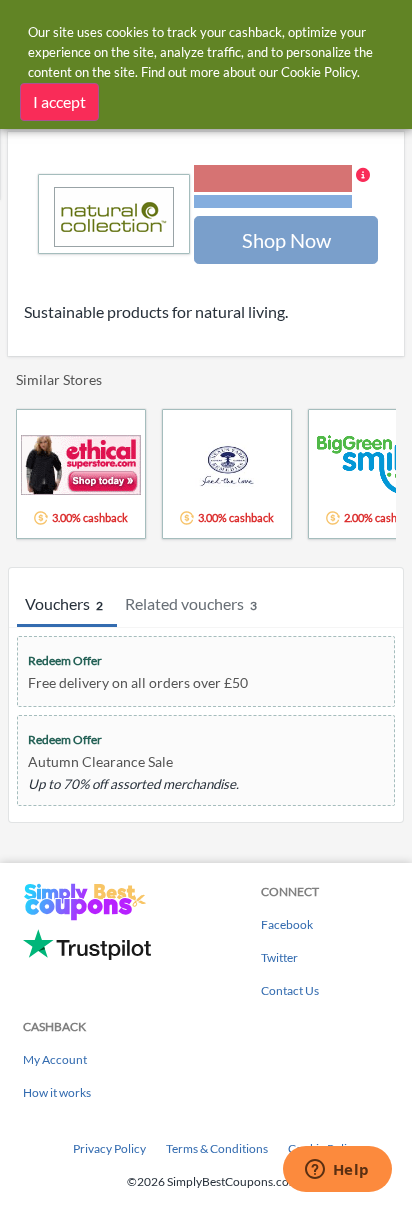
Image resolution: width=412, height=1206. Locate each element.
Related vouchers (191, 603)
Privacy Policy (109, 1148)
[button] (282, 188)
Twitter (279, 957)
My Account (55, 1059)
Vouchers (64, 603)
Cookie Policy (319, 72)
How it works (57, 1092)
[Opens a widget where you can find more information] (337, 1171)
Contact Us (290, 990)
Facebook (287, 924)
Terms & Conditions (217, 1148)
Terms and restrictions (273, 201)
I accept (59, 101)
